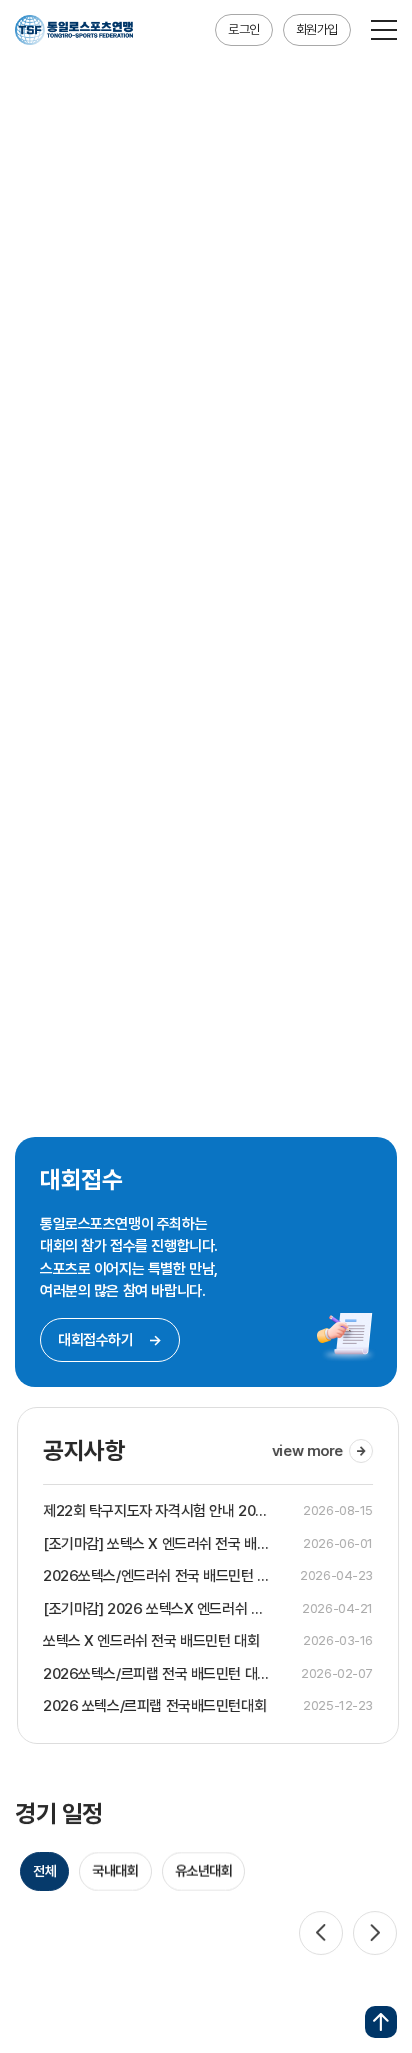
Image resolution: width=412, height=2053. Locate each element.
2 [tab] (314, 1042)
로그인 (244, 29)
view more (305, 1451)
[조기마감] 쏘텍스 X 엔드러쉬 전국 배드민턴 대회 (156, 1544)
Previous (321, 1931)
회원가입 (317, 29)
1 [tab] (289, 1042)
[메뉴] (384, 30)
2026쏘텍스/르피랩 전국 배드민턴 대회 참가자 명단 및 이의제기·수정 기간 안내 (155, 1674)
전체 (44, 1869)
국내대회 (115, 1869)
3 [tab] (339, 1042)
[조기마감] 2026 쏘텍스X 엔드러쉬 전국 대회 (155, 1609)
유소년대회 (204, 1869)
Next (375, 1931)
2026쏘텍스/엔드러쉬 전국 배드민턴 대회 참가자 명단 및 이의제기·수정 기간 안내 (154, 1576)
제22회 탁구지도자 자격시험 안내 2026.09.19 (156, 1511)
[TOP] (381, 2022)
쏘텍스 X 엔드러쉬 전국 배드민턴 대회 (149, 1641)
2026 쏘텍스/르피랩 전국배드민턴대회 (152, 1706)
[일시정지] (379, 1043)
